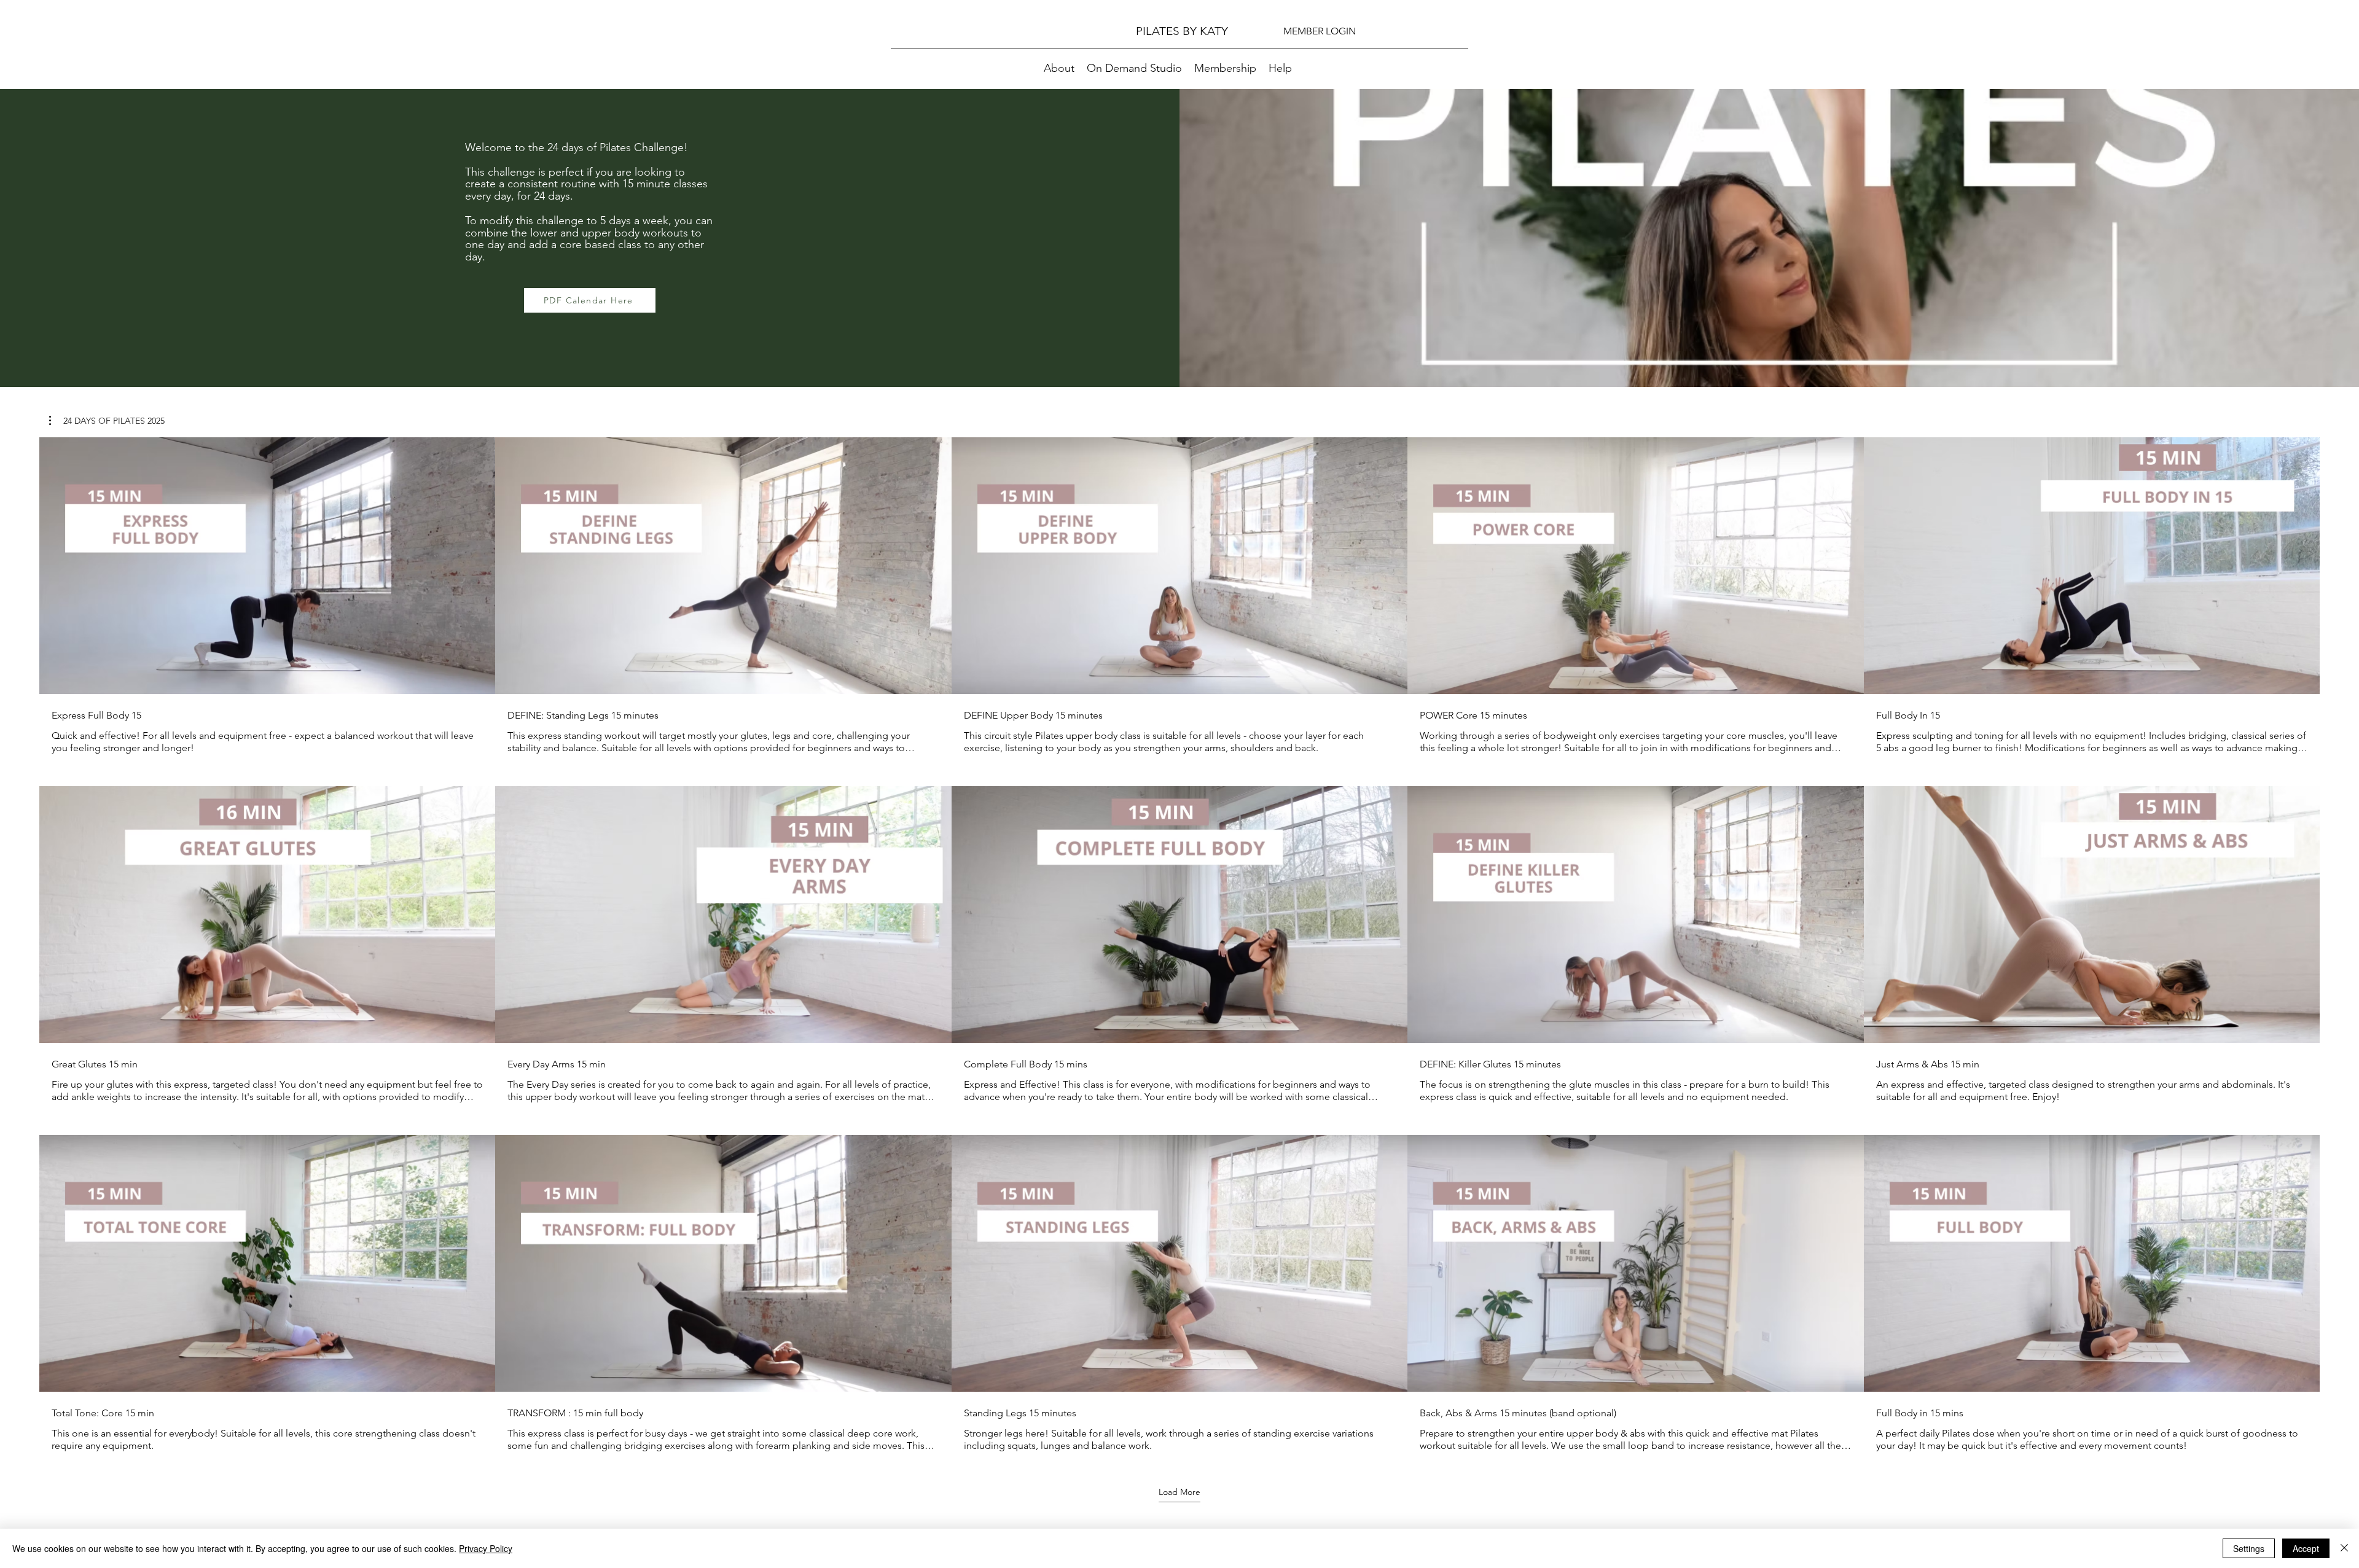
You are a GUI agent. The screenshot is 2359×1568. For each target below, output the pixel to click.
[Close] (2344, 1548)
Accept (2306, 1548)
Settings (2249, 1548)
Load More (1179, 1492)
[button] (107, 421)
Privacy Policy (486, 1548)
